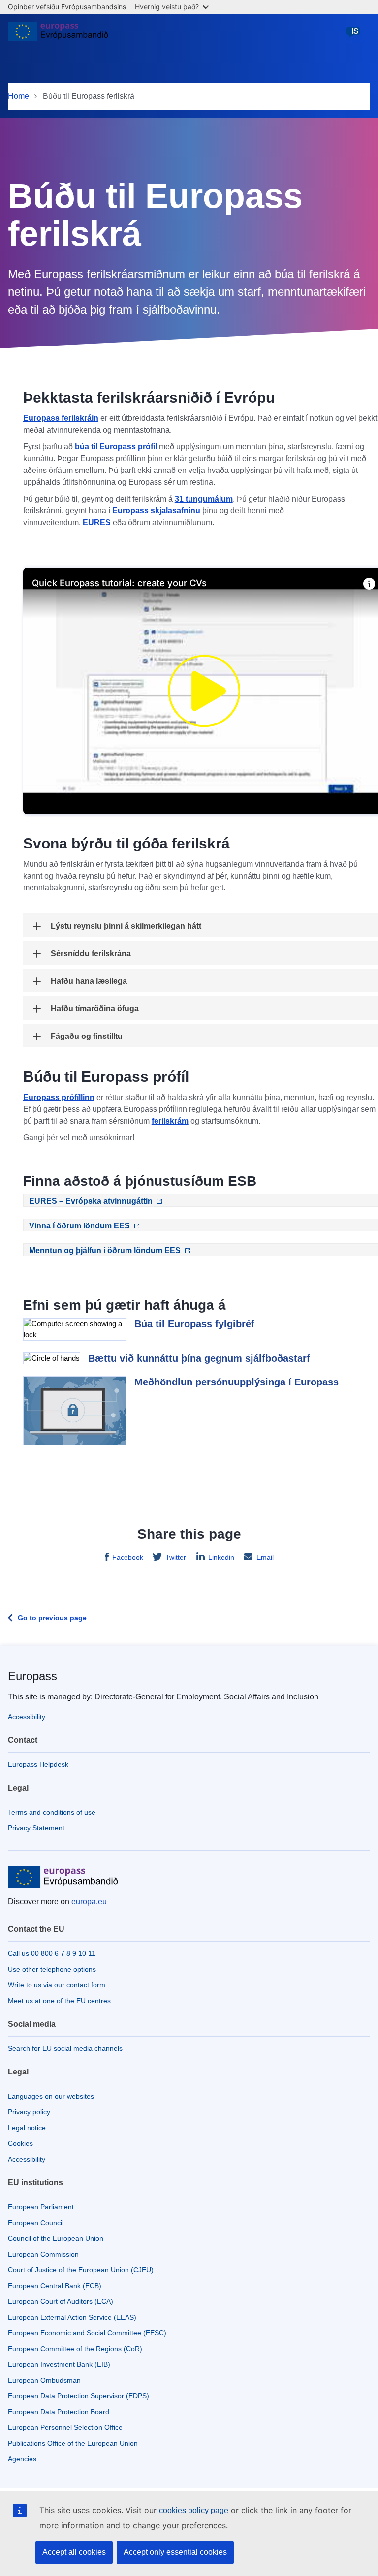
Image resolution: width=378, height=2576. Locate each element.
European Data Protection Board (59, 2412)
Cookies (20, 2143)
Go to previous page (52, 1618)
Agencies (22, 2459)
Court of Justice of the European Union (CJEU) (81, 2270)
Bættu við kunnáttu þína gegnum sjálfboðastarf (199, 1358)
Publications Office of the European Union (73, 2443)
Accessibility (27, 1717)
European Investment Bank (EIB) (59, 2364)
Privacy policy (29, 2112)
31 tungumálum (204, 499)
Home (18, 96)
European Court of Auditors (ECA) (61, 2301)
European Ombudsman (44, 2380)
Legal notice (27, 2128)
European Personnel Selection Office (65, 2427)
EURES (97, 522)
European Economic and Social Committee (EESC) (87, 2333)
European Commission (43, 2254)
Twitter (176, 1557)
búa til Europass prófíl (116, 447)
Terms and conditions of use (52, 1812)
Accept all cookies (74, 2552)
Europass (32, 1676)
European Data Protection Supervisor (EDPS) (79, 2396)
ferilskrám (170, 1121)
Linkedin (221, 1557)
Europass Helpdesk (38, 1764)
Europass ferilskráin (61, 418)
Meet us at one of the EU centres (59, 2001)
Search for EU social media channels (65, 2048)
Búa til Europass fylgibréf (194, 1324)
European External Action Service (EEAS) (72, 2317)
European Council (36, 2223)
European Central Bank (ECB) (55, 2286)
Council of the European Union (56, 2238)
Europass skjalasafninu (156, 511)
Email (265, 1557)
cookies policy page (194, 2510)
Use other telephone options (52, 1969)
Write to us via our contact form (57, 1985)
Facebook (128, 1557)
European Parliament (41, 2207)
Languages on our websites (51, 2096)
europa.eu (89, 1901)
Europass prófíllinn (59, 1097)
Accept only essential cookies (175, 2552)
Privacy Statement (36, 1828)
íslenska (355, 36)
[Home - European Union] (58, 35)
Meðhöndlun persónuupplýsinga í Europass (236, 1382)
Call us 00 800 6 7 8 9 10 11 (52, 1953)
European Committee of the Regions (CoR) (75, 2349)
